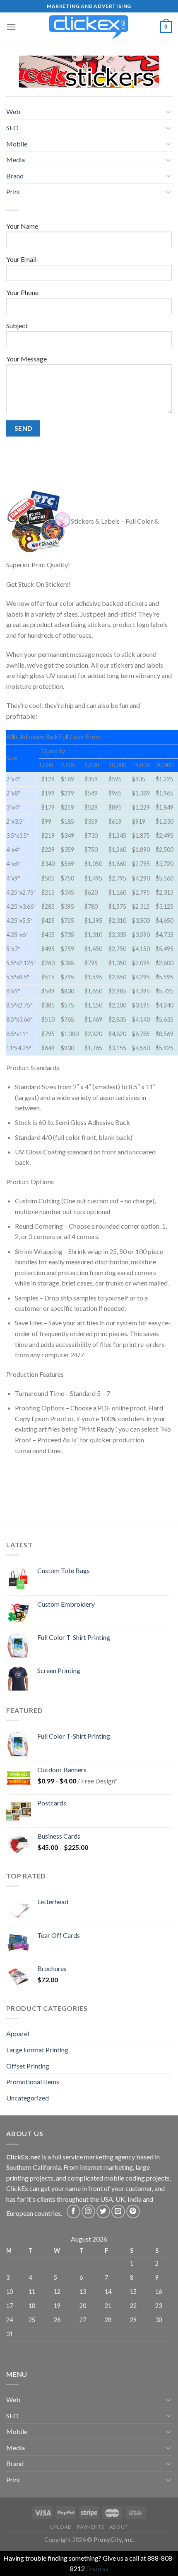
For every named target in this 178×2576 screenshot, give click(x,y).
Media (16, 160)
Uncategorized (28, 2098)
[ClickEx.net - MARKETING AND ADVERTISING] (89, 27)
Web (13, 111)
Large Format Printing (37, 2050)
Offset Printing (28, 2066)
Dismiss (97, 2568)
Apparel (18, 2033)
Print (13, 191)
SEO (12, 128)
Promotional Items (33, 2082)
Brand (15, 176)
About (119, 2527)
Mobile (17, 144)
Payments (90, 2527)
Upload (61, 2527)
